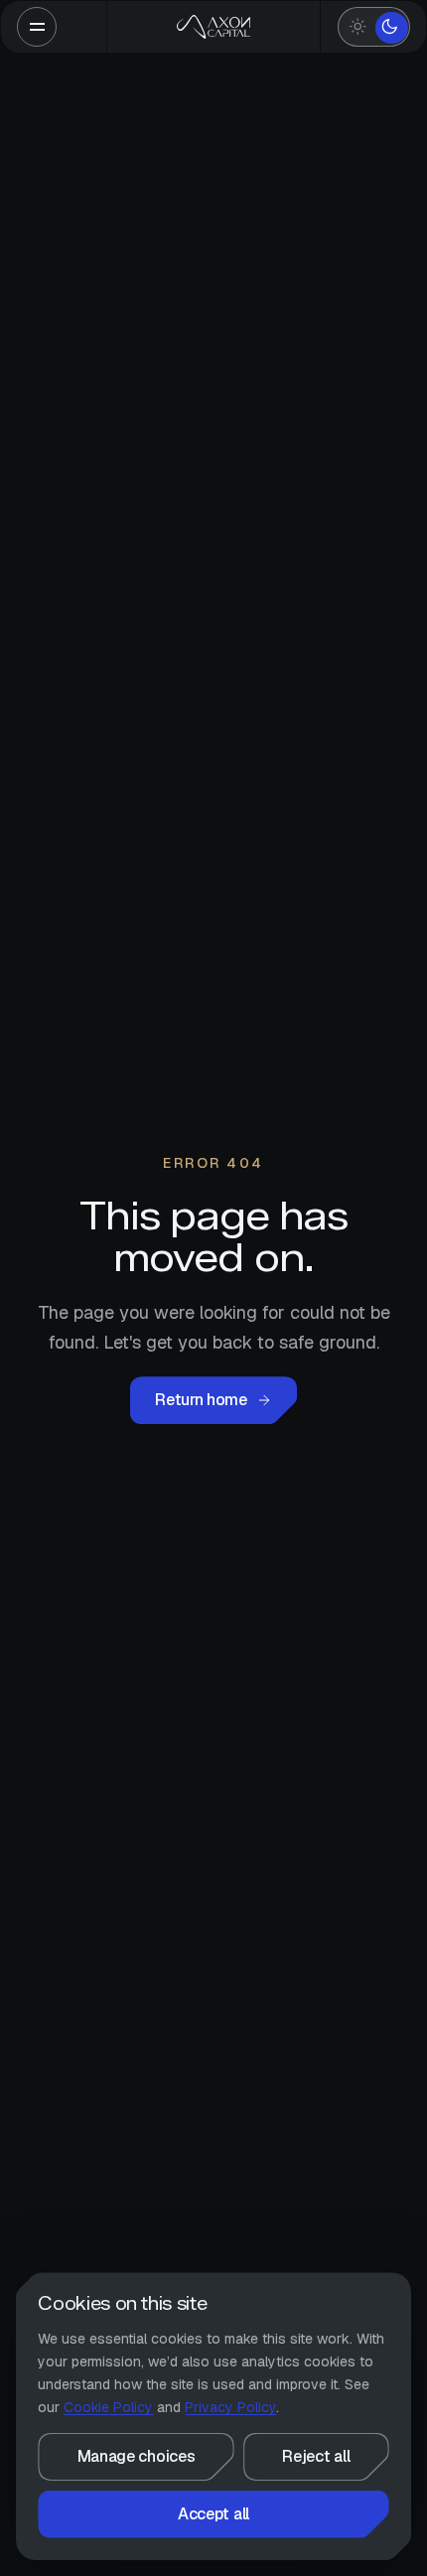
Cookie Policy (108, 2407)
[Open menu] (37, 27)
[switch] (374, 27)
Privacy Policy (230, 2407)
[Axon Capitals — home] (214, 27)
